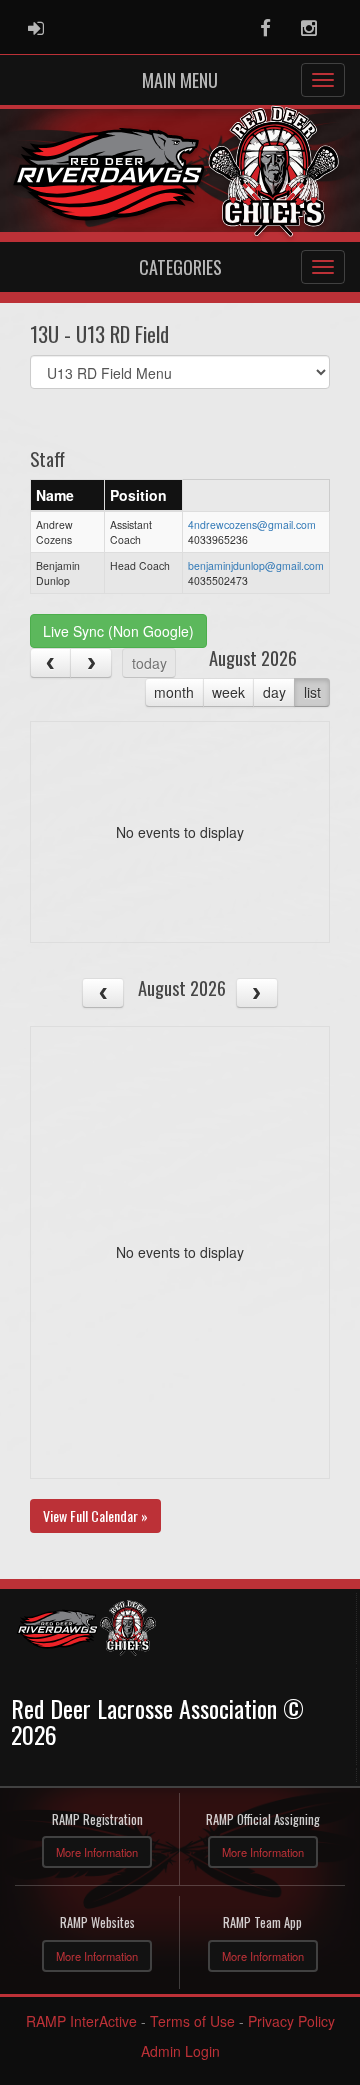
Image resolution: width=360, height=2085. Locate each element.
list (312, 692)
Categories (180, 267)
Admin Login (180, 2051)
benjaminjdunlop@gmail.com (256, 565)
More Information (97, 1852)
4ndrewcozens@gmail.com (252, 524)
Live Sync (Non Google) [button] (118, 631)
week (228, 692)
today (149, 663)
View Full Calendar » (95, 1515)
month (174, 692)
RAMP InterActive (81, 2021)
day (274, 692)
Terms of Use (192, 2021)
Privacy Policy (291, 2021)
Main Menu (180, 80)
